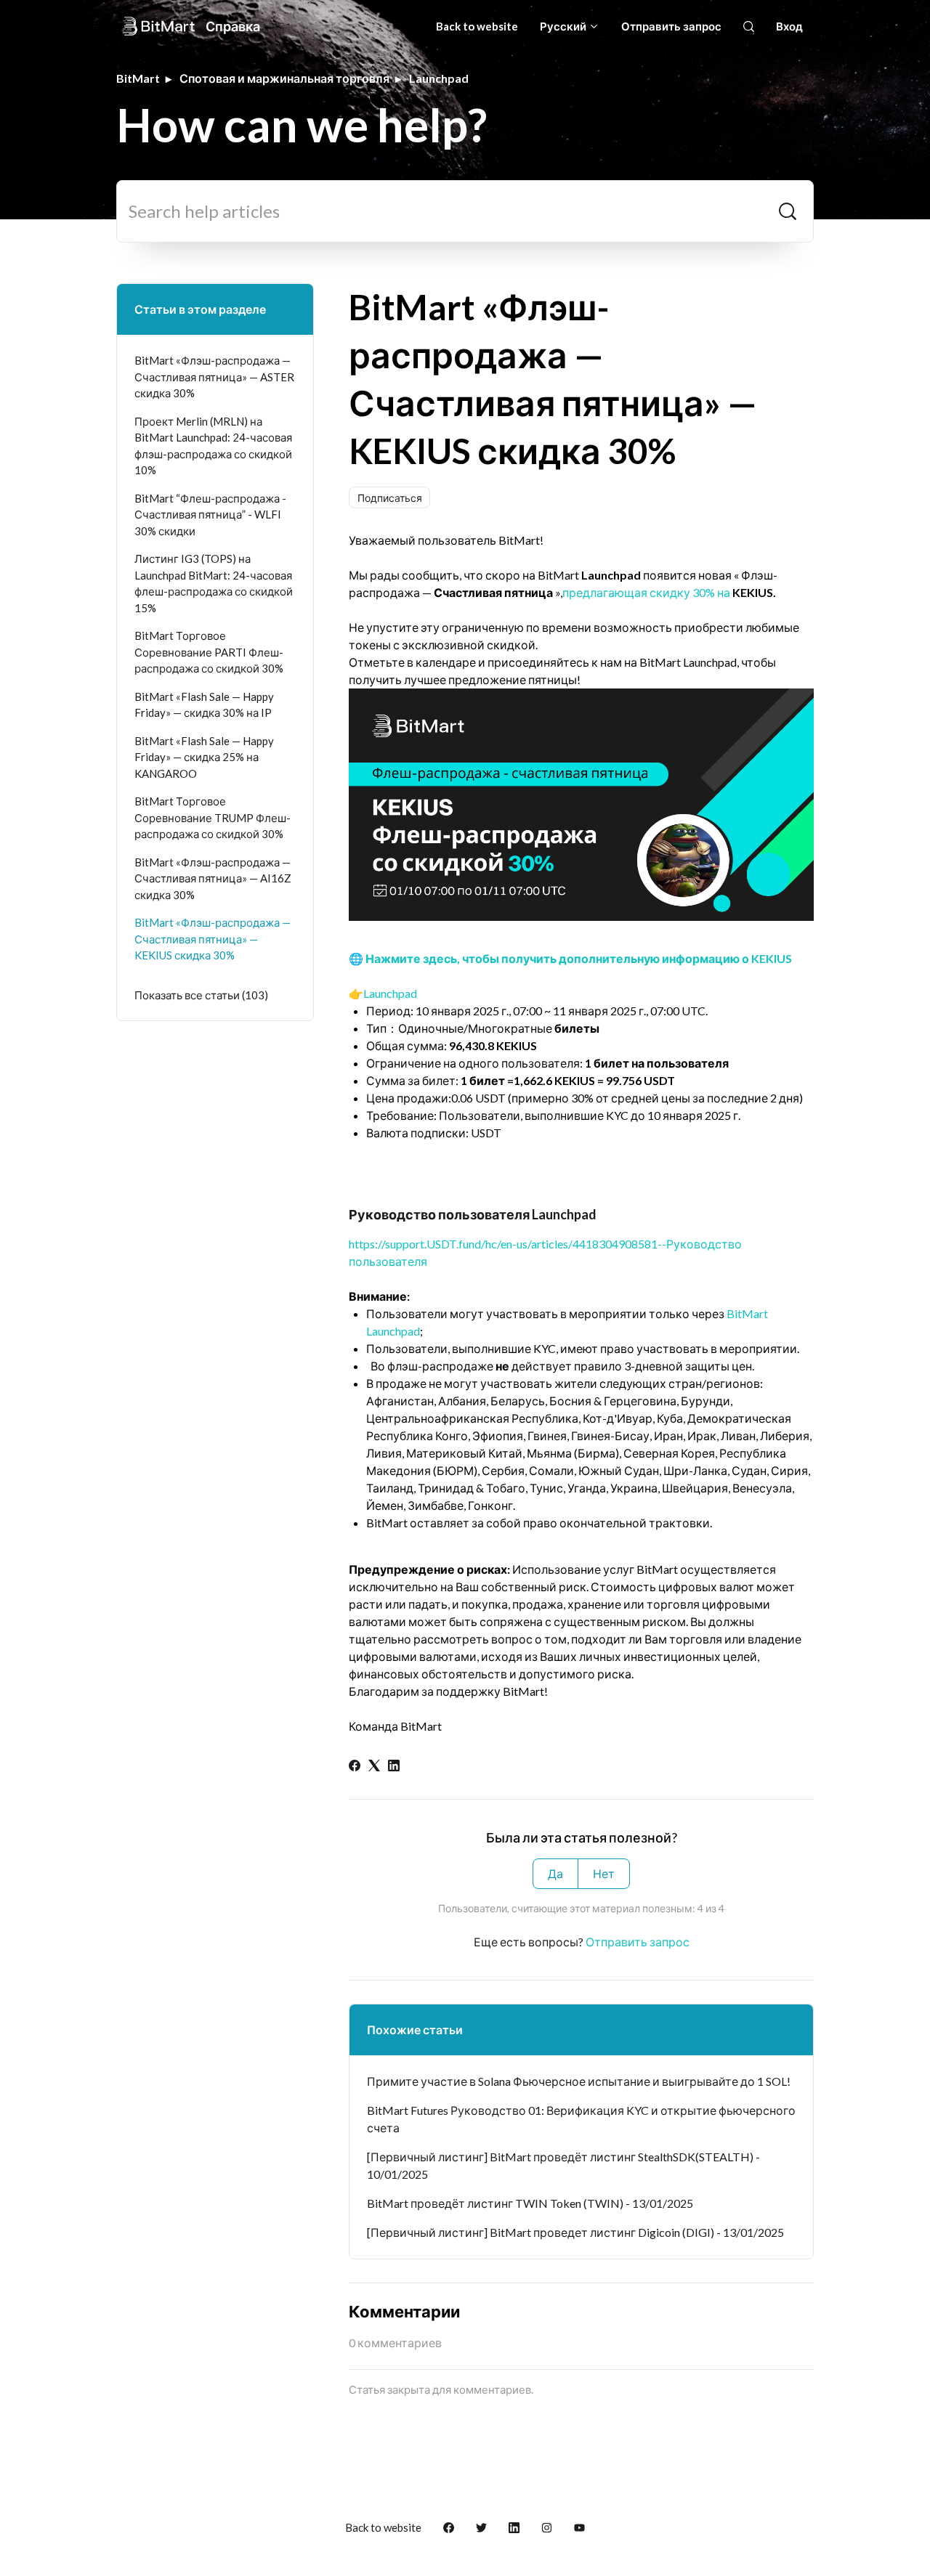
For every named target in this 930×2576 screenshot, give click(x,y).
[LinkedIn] (394, 1767)
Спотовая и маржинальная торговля (284, 78)
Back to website (477, 26)
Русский (564, 26)
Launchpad (439, 78)
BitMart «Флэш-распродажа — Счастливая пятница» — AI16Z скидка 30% (213, 878)
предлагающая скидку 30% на (646, 592)
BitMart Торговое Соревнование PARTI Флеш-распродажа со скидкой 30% (209, 652)
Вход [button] (789, 26)
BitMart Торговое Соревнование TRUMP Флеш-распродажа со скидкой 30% (213, 817)
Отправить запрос (671, 26)
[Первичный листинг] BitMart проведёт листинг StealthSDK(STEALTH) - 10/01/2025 (563, 2165)
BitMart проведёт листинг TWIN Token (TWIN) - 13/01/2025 (530, 2203)
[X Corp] (374, 1767)
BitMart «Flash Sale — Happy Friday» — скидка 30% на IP (204, 705)
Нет (604, 1873)
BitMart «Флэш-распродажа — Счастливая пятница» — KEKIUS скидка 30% (213, 939)
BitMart (138, 78)
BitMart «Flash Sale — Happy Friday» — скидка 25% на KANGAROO (204, 757)
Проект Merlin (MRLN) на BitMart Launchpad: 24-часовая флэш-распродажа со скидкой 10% (213, 446)
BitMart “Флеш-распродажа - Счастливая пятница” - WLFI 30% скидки (210, 515)
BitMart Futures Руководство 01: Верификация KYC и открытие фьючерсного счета (581, 2119)
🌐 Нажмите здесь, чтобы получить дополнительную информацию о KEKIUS (570, 958)
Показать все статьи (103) (201, 995)
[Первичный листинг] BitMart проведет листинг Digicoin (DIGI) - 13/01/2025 (575, 2232)
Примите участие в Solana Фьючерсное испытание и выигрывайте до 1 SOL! (579, 2081)
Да (555, 1873)
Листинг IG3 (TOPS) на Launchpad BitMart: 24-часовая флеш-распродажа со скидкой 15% (214, 583)
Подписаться (390, 498)
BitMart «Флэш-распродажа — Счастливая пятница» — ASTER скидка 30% (214, 377)
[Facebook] (355, 1767)
